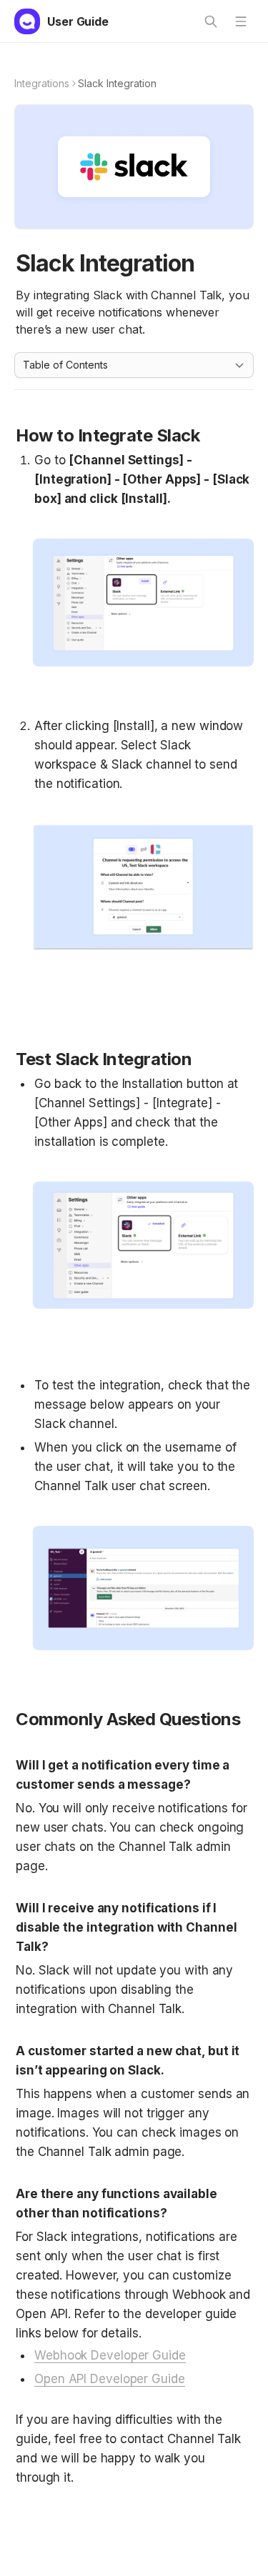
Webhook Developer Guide (110, 2355)
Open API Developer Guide (110, 2379)
